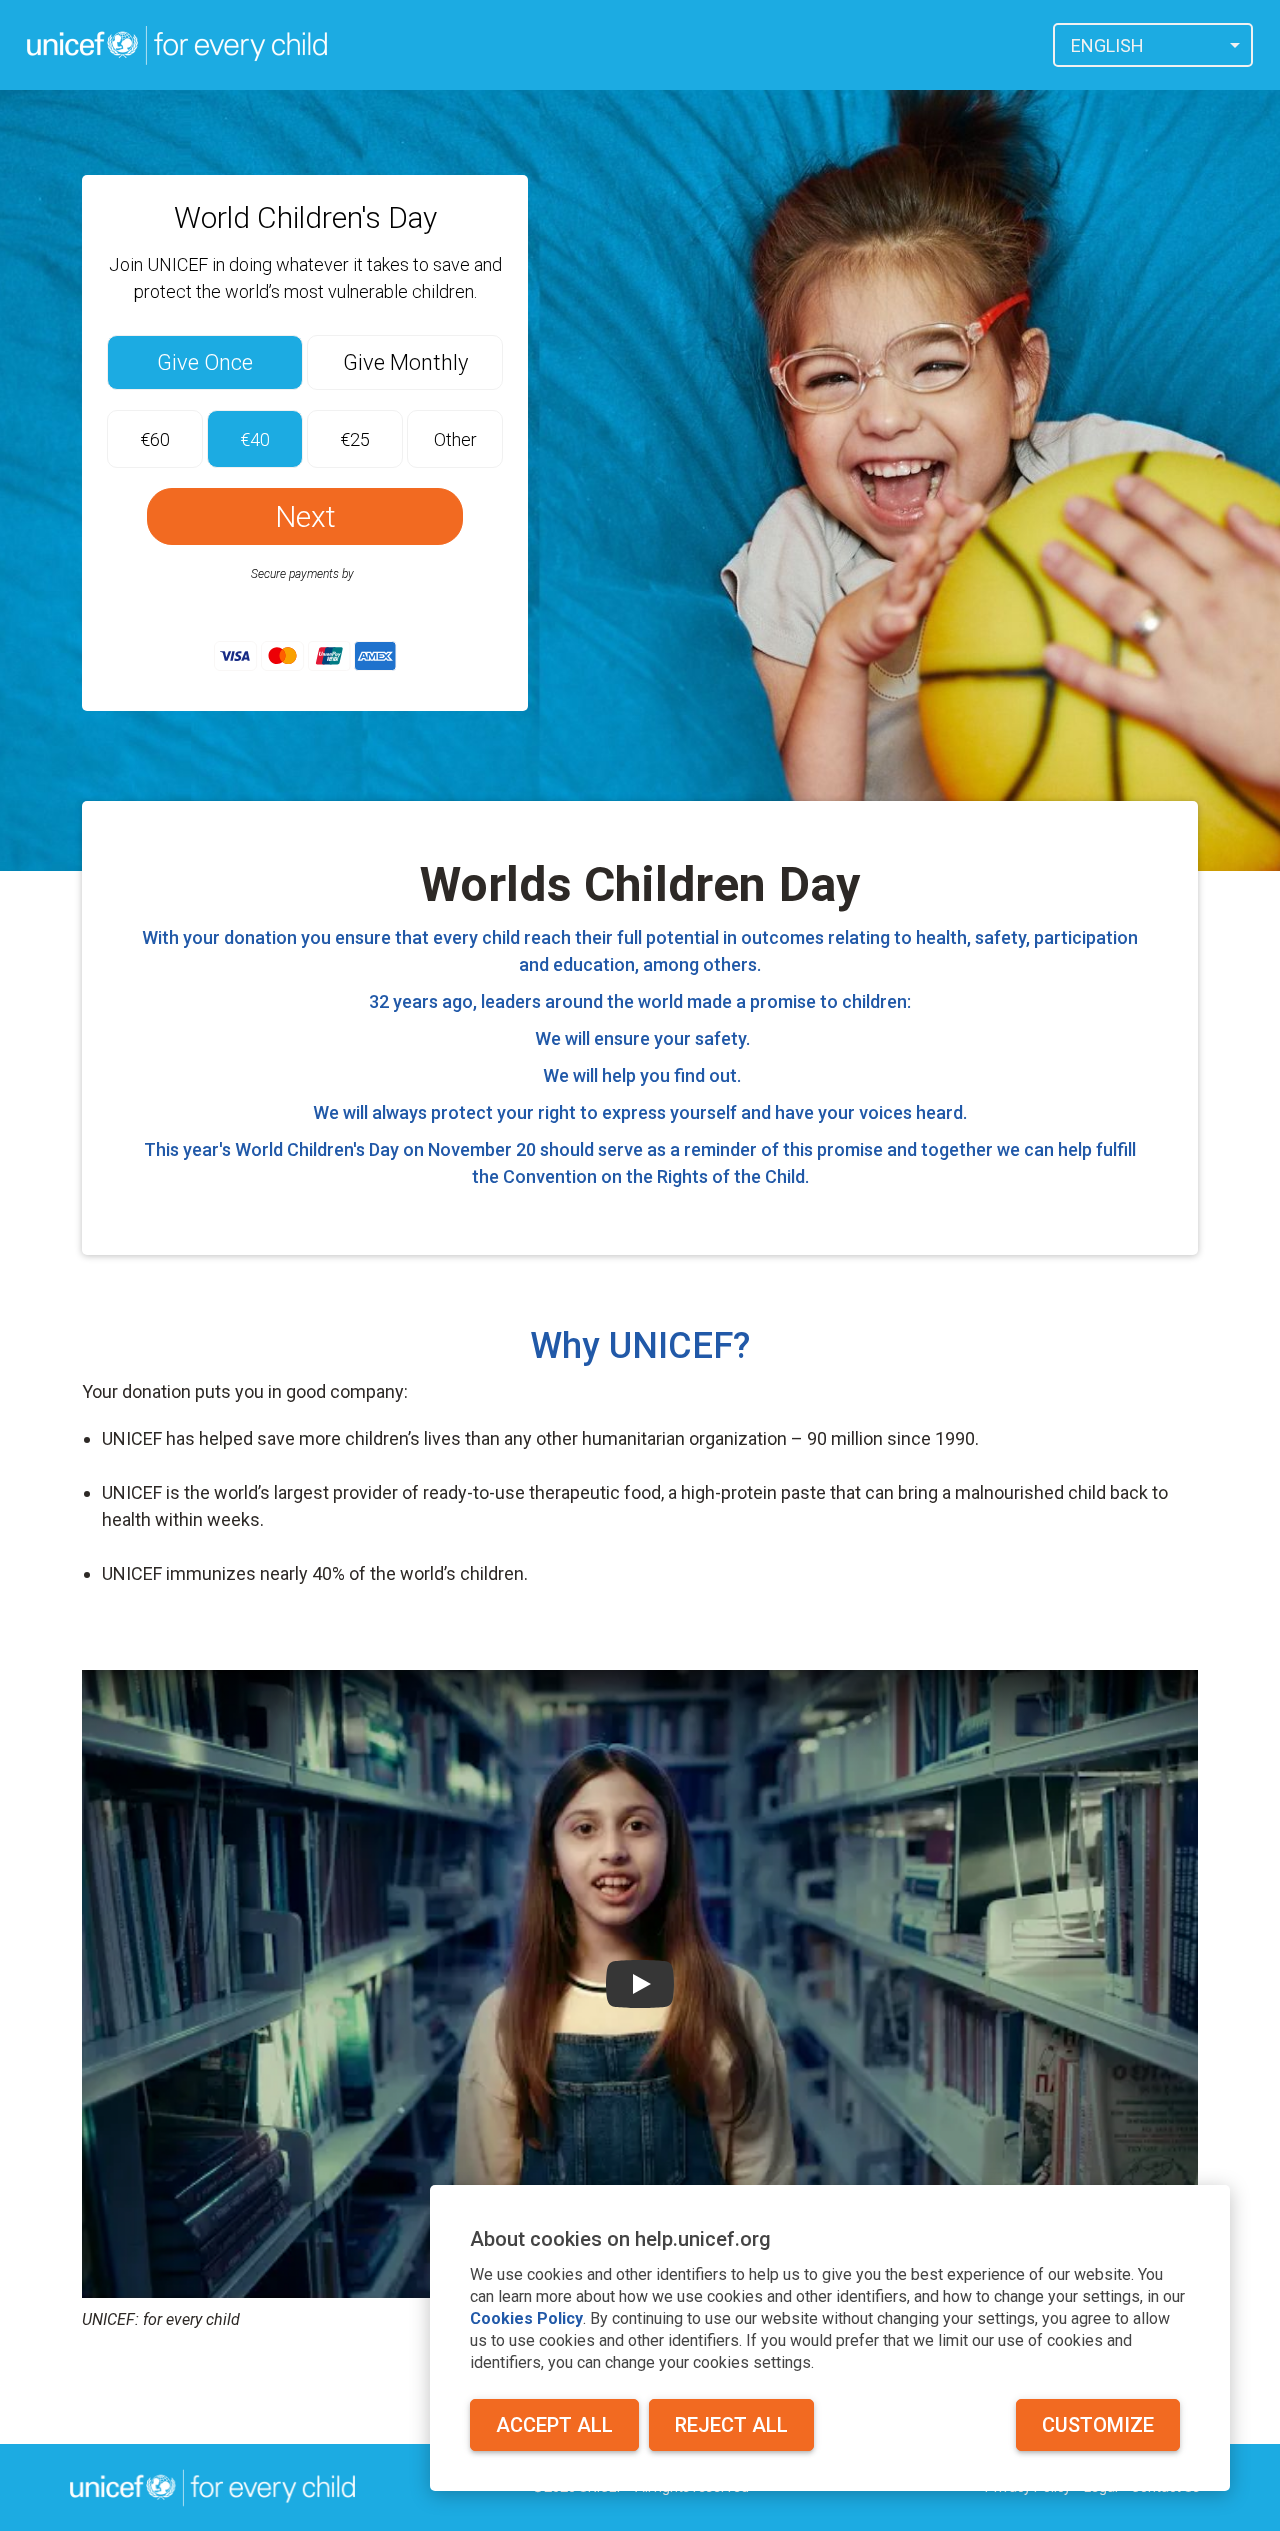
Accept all (554, 2425)
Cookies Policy (526, 2318)
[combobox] (1153, 45)
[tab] (205, 362)
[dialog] (830, 2338)
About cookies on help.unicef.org (620, 2239)
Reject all (731, 2425)
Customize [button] (1098, 2425)
